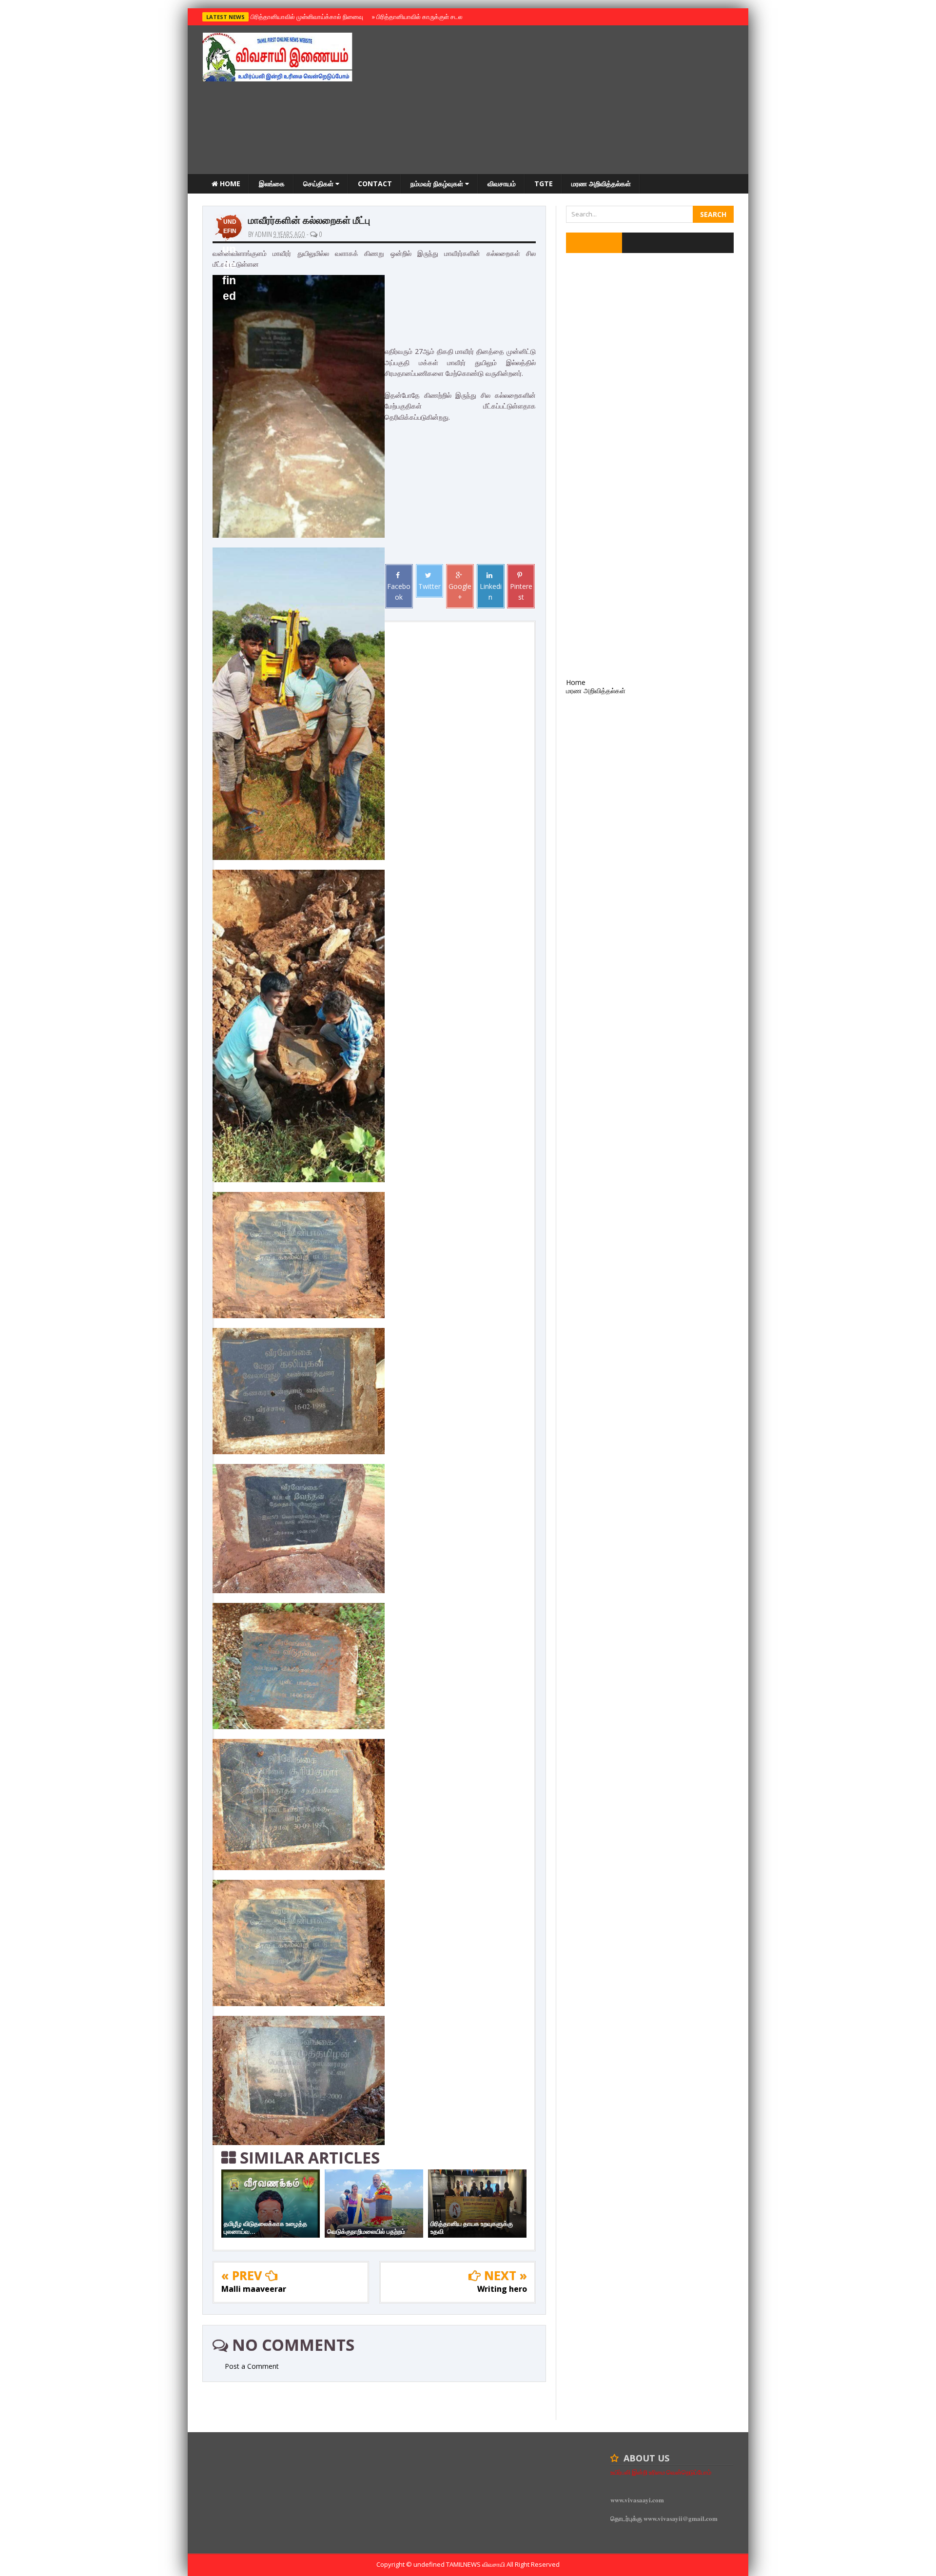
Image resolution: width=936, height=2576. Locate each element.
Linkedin (491, 592)
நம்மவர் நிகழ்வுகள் (438, 184)
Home (229, 184)
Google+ (460, 592)
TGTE (544, 184)
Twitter (429, 586)
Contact (375, 184)
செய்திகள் (319, 184)
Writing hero (502, 2289)
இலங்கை (272, 184)
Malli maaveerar (254, 2289)
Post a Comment (252, 2366)
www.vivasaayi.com (637, 2500)
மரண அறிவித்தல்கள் (601, 184)
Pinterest (521, 592)
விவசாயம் (502, 184)
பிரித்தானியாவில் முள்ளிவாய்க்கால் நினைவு (305, 17)
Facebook (399, 592)
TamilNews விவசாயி (476, 2564)
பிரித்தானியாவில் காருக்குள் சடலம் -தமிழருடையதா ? (443, 17)
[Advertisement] (556, 101)
